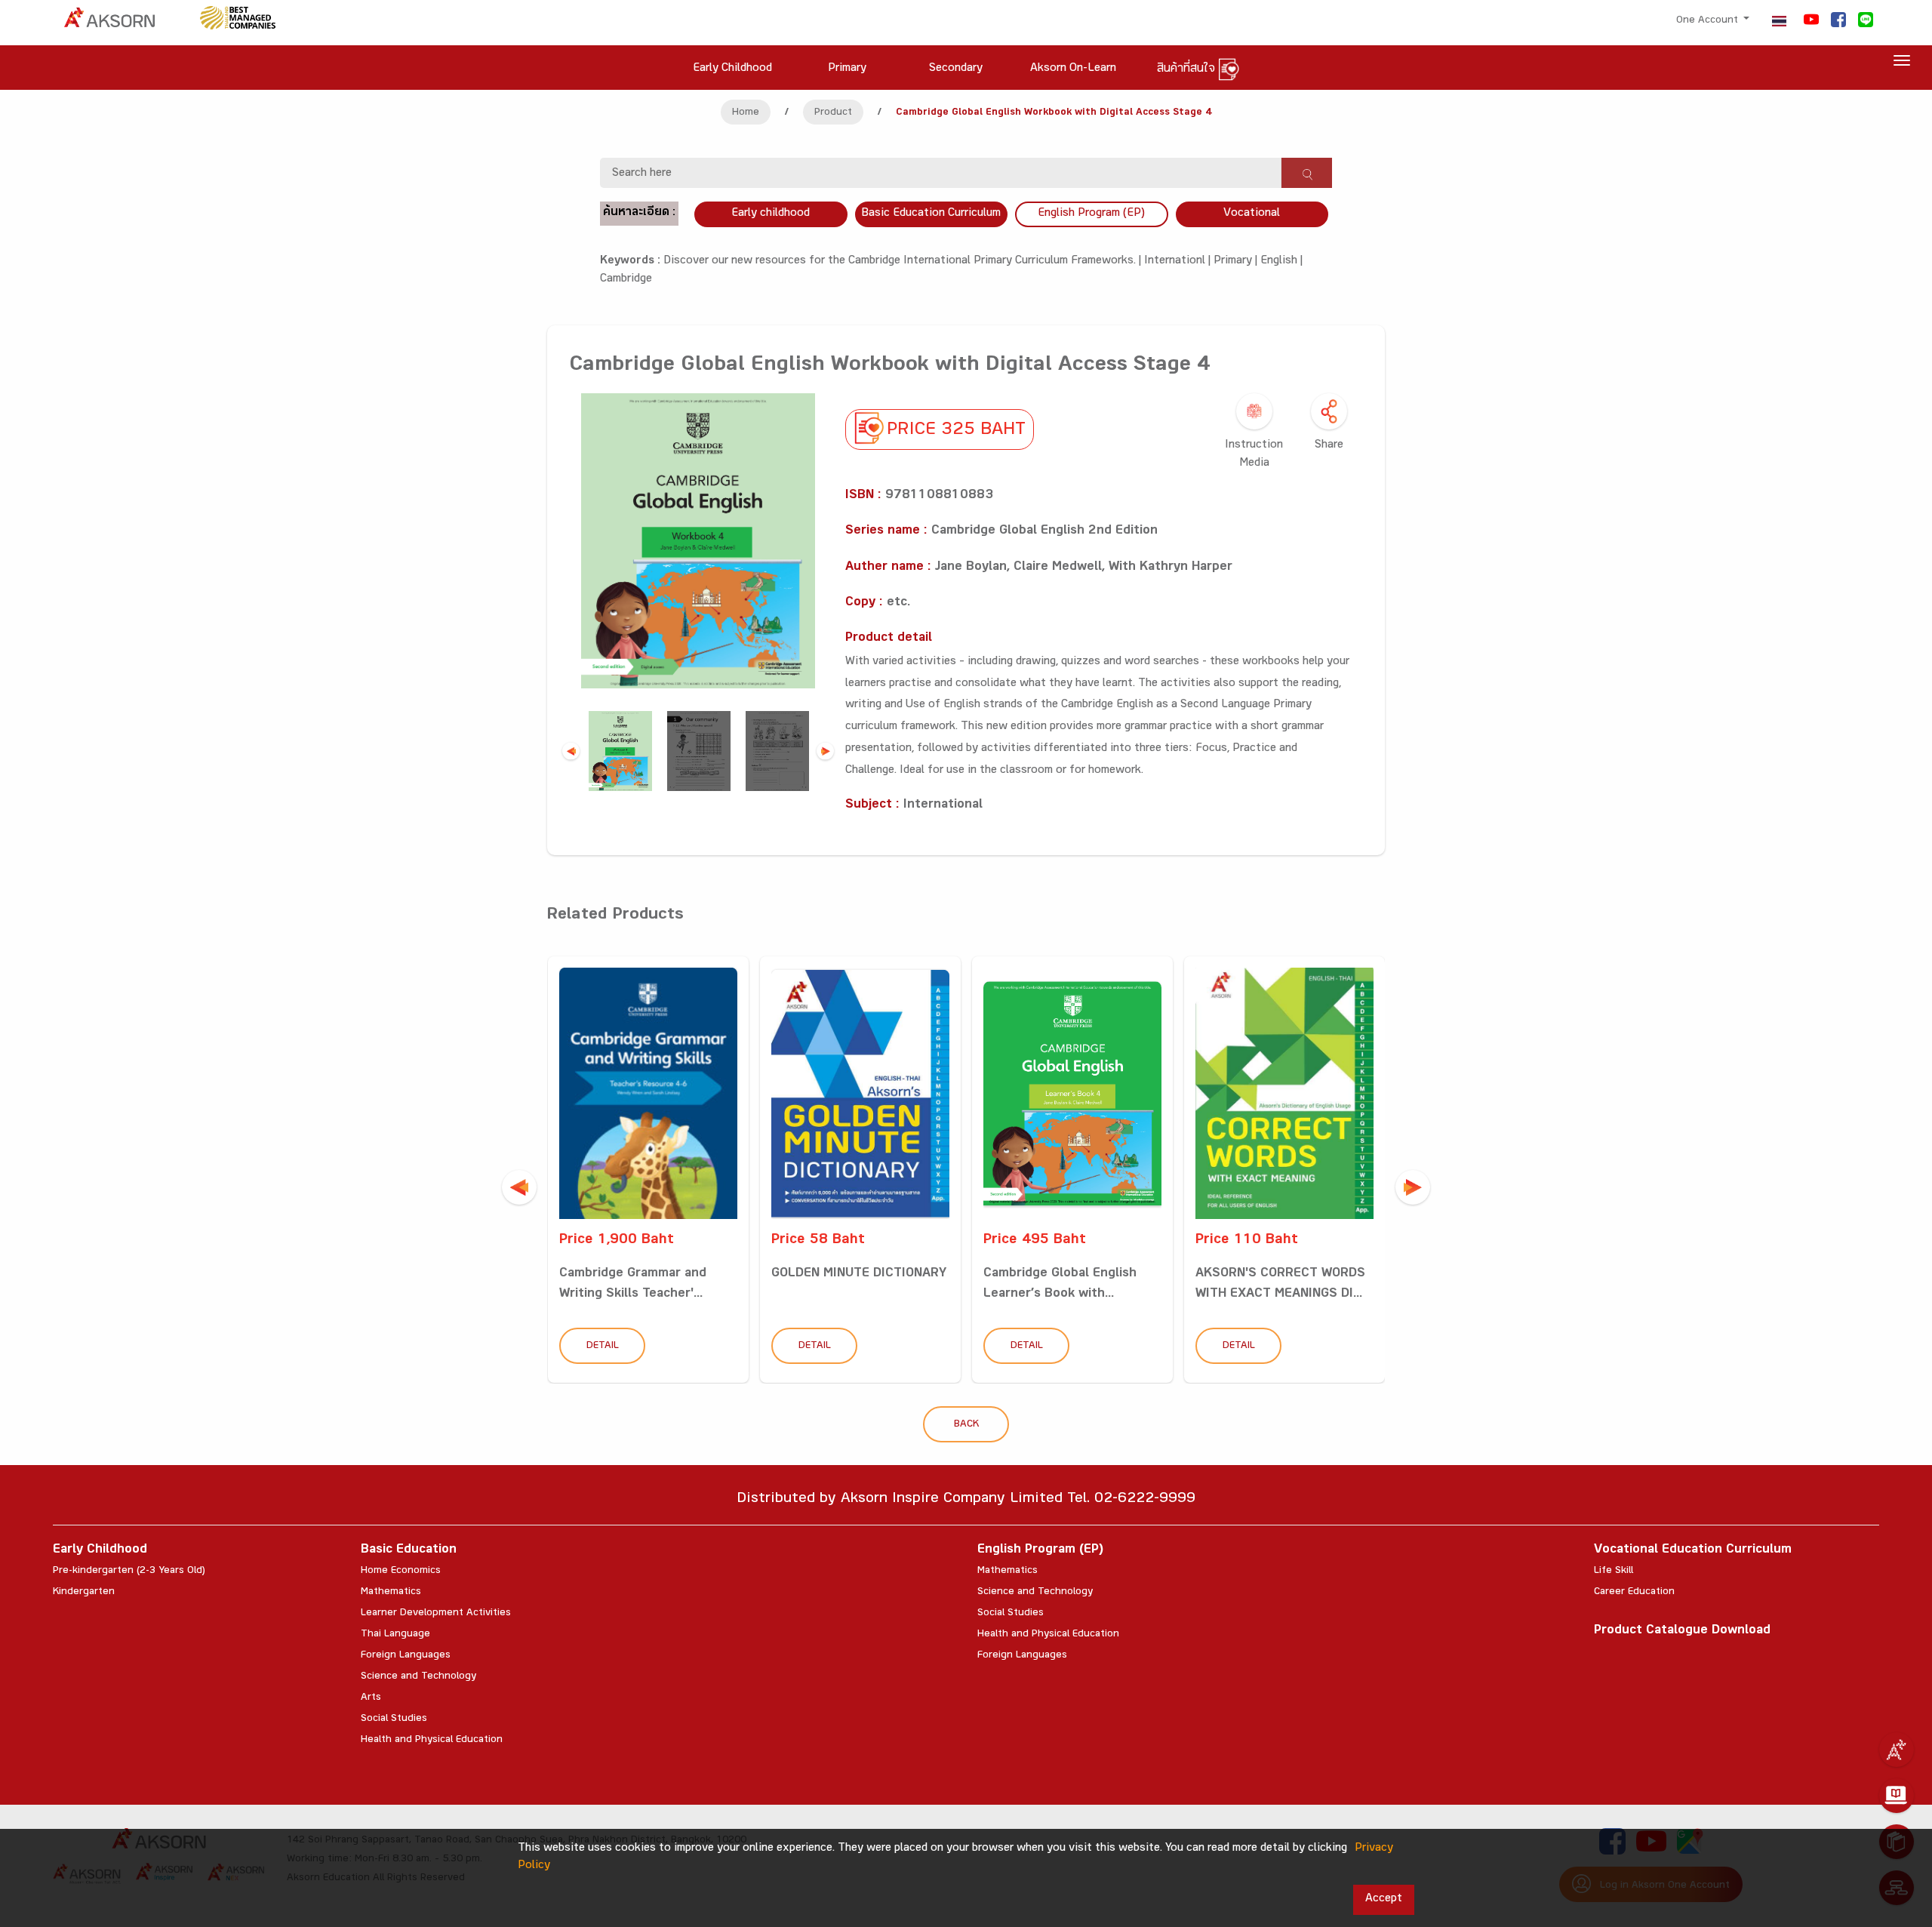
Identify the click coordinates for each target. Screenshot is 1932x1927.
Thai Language (395, 1635)
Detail (603, 1347)
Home (746, 113)
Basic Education (409, 1551)
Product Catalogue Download (1682, 1631)
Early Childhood (100, 1551)
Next (825, 751)
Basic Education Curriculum (931, 214)
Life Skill (1614, 1571)
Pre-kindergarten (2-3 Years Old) (129, 1571)
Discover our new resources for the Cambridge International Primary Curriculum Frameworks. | (904, 262)
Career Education (1634, 1593)
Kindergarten (84, 1593)
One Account (1709, 21)
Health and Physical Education (432, 1741)
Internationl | (1179, 262)
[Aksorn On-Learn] (1897, 1796)
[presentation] (519, 1187)
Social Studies (394, 1719)
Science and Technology (418, 1677)
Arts (371, 1698)
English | (1281, 262)
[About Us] (1897, 1750)
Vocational (1252, 214)
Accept (1384, 1899)
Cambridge (626, 280)
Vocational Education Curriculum (1693, 1551)
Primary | (1237, 262)
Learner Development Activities (436, 1614)
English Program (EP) (1091, 214)
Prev (571, 751)
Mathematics (391, 1593)
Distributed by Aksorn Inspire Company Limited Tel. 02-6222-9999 (966, 1500)
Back (966, 1425)
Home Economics (401, 1571)
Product (833, 113)
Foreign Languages (406, 1656)
